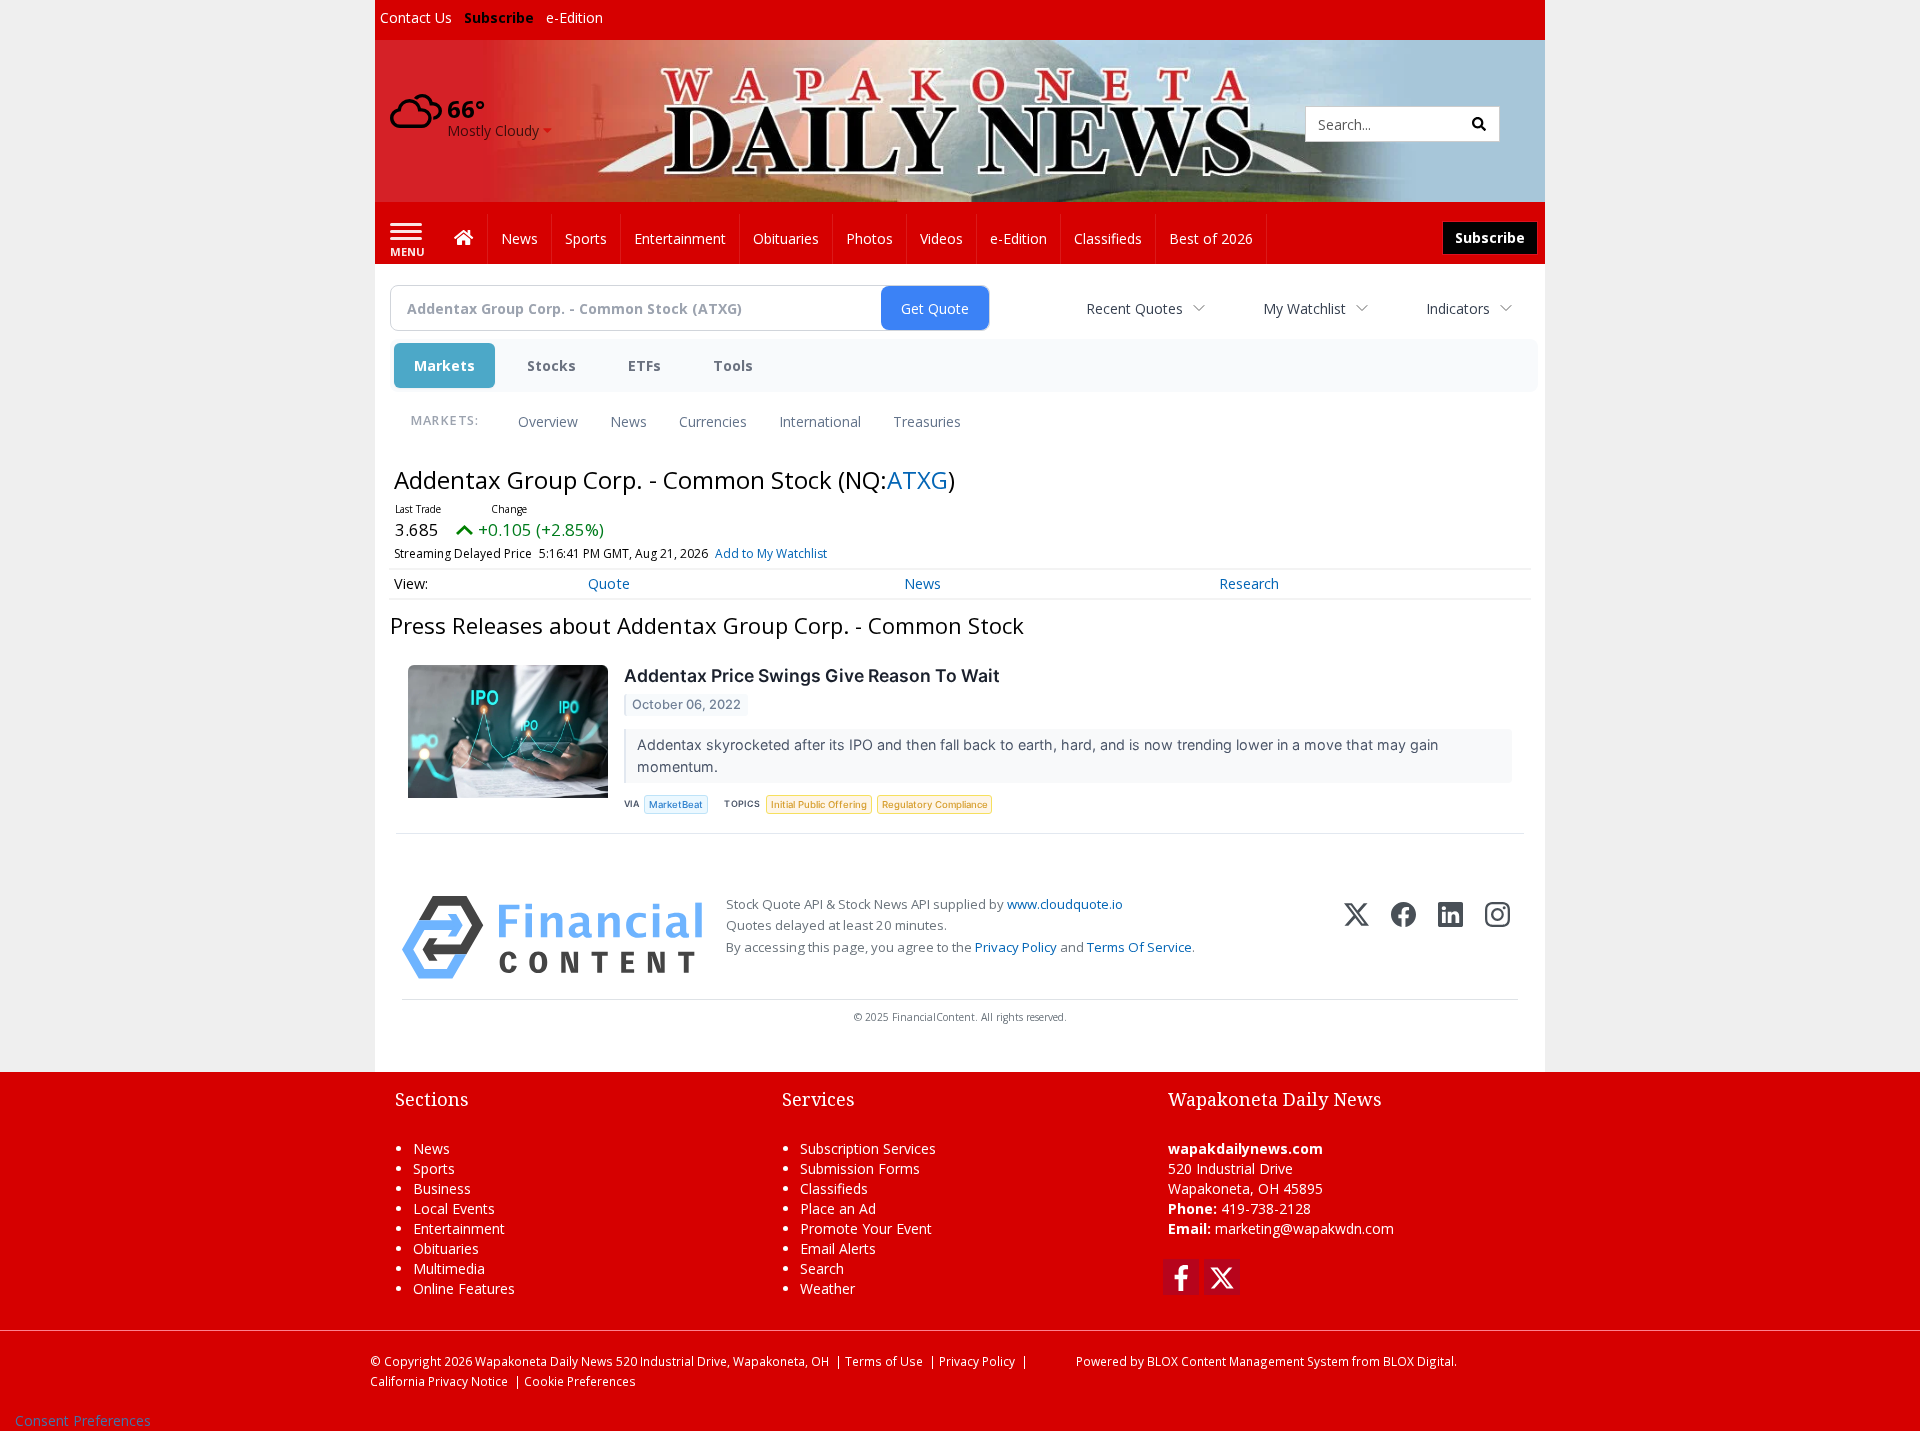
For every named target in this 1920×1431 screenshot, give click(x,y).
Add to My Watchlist (771, 553)
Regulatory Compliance (935, 804)
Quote (609, 583)
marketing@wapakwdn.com (1304, 1228)
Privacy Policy (1016, 947)
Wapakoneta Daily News (544, 1361)
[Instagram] (1497, 937)
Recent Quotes (1134, 308)
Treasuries (927, 421)
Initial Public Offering (819, 804)
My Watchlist (1304, 308)
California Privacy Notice (439, 1381)
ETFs (644, 365)
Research (1249, 583)
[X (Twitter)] (1356, 937)
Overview (548, 421)
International (820, 421)
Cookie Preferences (580, 1381)
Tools (733, 365)
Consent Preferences (83, 1420)
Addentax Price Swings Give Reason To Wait (812, 675)
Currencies (713, 421)
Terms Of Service (1139, 947)
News (628, 421)
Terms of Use (884, 1361)
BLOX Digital (1418, 1361)
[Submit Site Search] (1479, 124)
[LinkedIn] (1450, 937)
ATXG (917, 479)
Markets (444, 365)
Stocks (551, 365)
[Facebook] (1403, 937)
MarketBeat (676, 804)
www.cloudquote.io (1065, 904)
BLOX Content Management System (1248, 1361)
